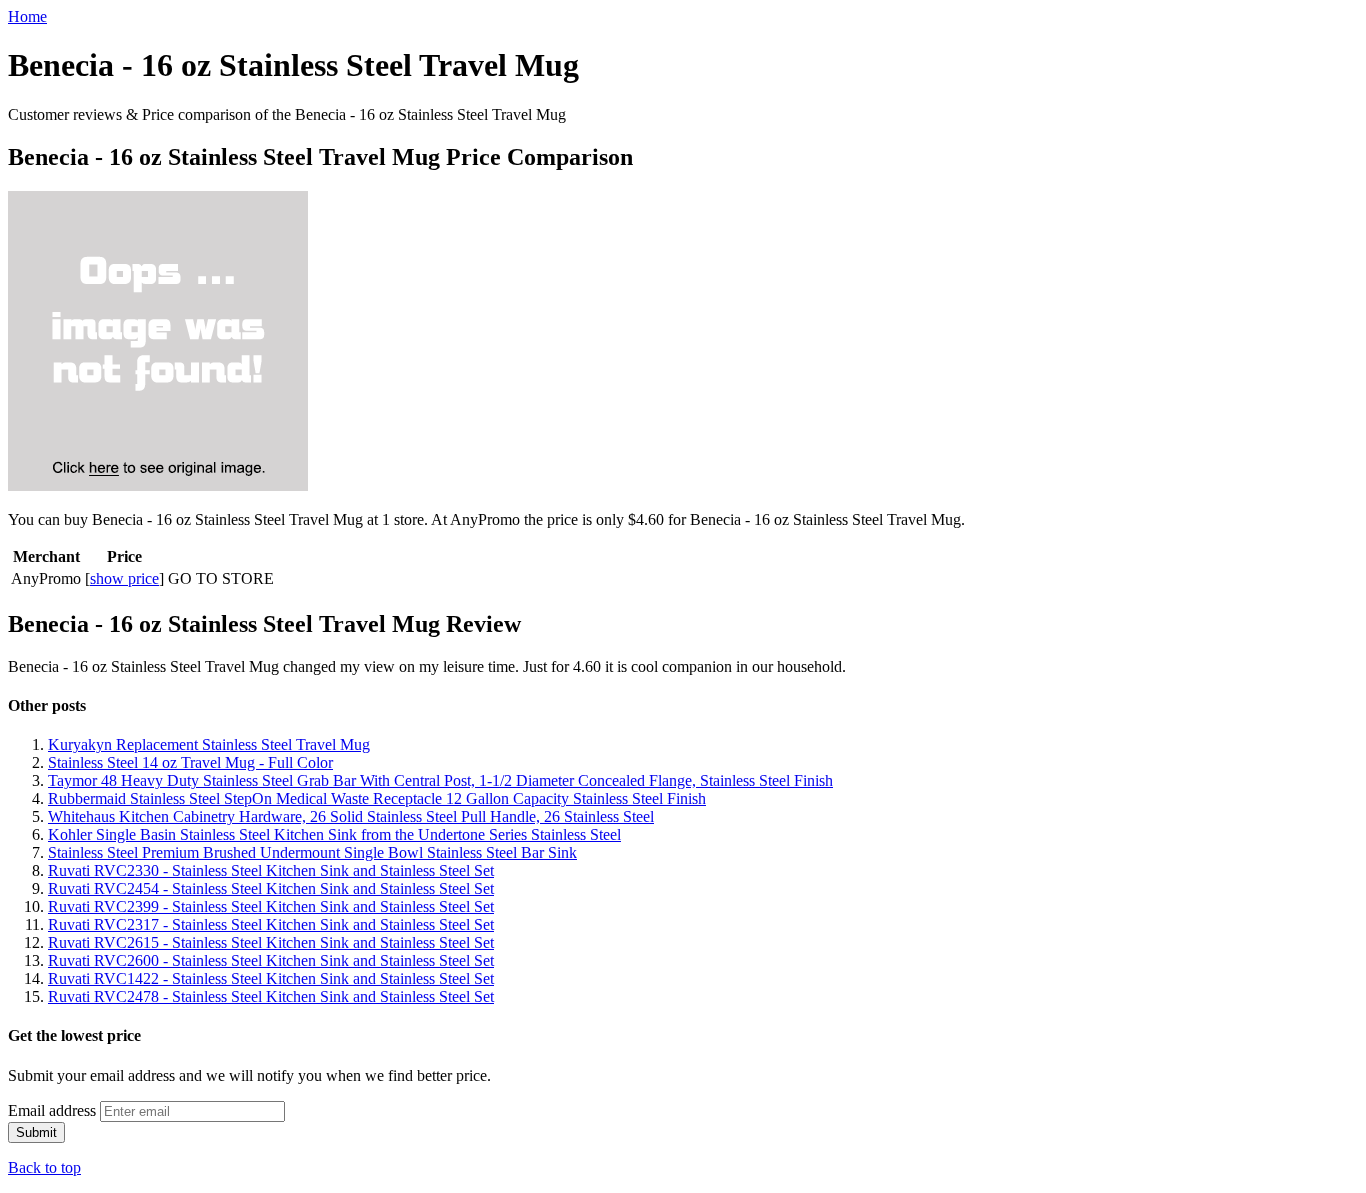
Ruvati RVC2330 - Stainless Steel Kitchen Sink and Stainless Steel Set (271, 870)
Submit (36, 1132)
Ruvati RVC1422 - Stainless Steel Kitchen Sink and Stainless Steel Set (271, 978)
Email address (52, 1110)
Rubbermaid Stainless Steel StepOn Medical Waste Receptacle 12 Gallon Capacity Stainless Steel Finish (377, 798)
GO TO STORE (221, 578)
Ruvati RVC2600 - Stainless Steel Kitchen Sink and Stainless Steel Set (271, 960)
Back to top (44, 1167)
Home (27, 16)
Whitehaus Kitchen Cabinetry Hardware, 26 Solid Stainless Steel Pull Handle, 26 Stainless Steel (351, 816)
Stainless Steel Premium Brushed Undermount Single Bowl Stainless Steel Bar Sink (312, 852)
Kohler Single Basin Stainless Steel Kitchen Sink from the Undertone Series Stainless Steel (334, 834)
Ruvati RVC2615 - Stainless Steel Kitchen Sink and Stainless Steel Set (271, 942)
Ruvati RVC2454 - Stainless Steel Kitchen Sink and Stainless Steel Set (271, 888)
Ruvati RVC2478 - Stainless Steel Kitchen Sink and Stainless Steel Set (271, 996)
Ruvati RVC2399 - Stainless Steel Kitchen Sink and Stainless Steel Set (271, 906)
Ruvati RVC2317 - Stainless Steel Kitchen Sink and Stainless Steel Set (271, 924)
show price (124, 578)
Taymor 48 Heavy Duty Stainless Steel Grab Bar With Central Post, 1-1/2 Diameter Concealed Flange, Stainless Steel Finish (440, 780)
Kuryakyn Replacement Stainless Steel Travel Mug (209, 744)
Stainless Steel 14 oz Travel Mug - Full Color (190, 762)
